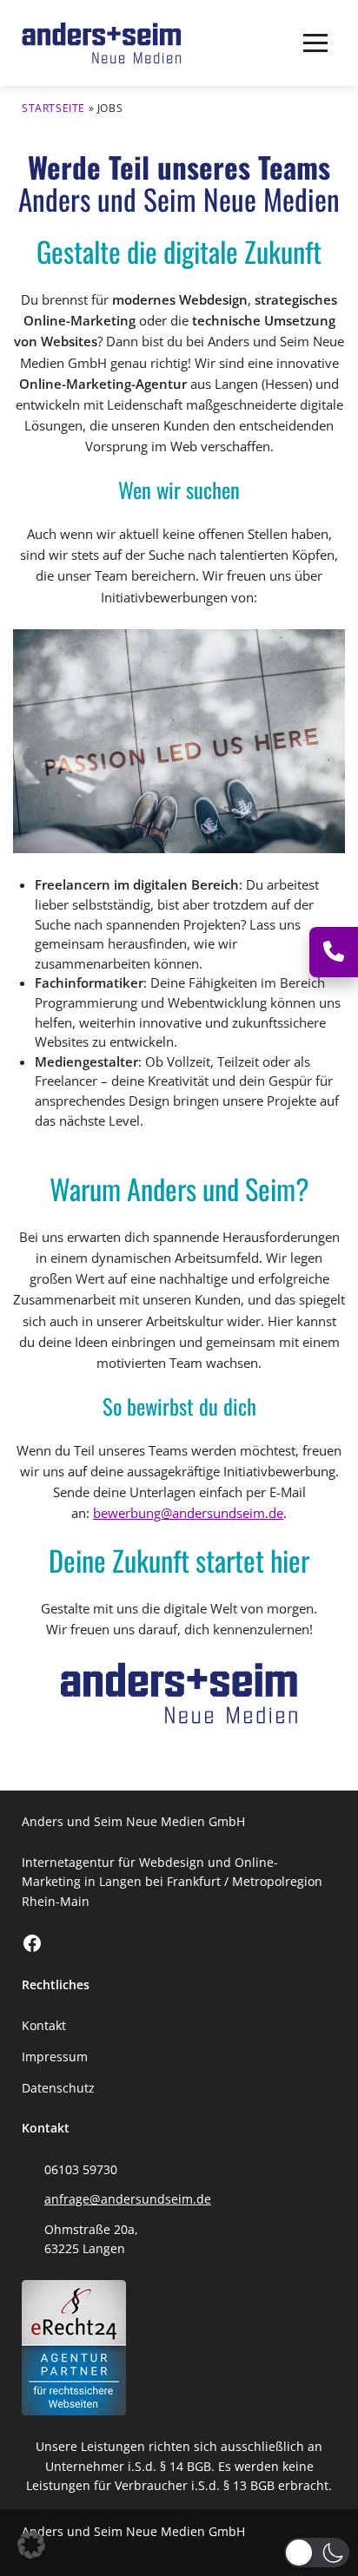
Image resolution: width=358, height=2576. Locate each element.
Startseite (53, 108)
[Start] (102, 43)
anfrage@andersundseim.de (128, 2199)
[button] (315, 43)
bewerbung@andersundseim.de (188, 1513)
